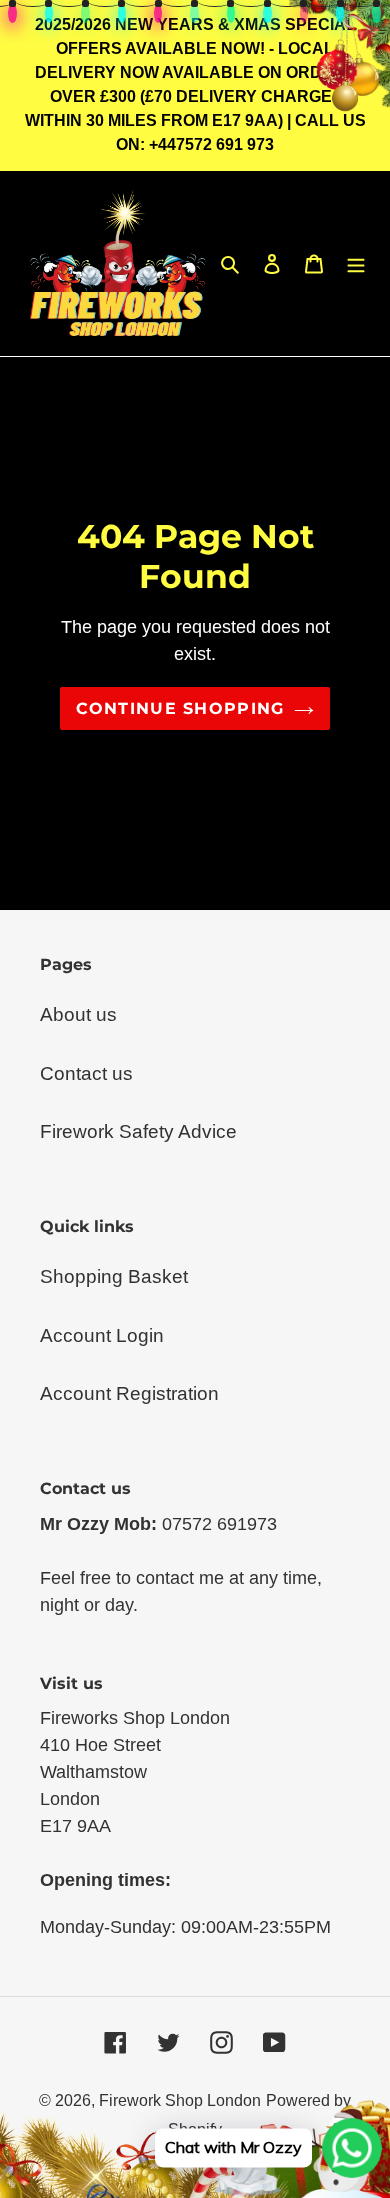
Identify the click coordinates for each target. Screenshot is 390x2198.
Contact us (86, 1073)
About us (78, 1014)
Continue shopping (180, 708)
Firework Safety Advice (138, 1131)
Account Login (102, 1335)
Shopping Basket (114, 1276)
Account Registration (129, 1393)
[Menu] (356, 263)
